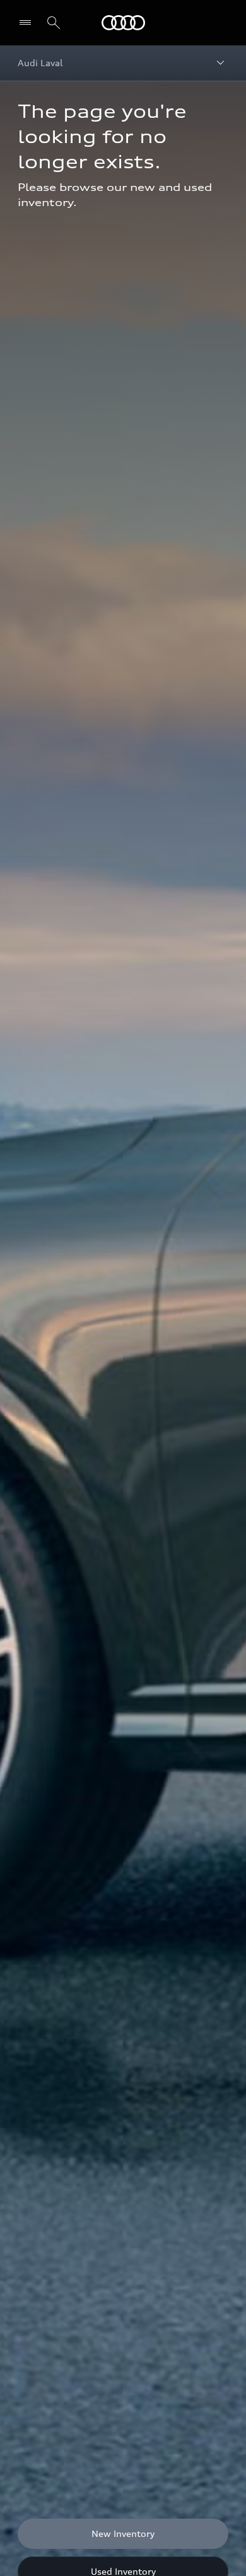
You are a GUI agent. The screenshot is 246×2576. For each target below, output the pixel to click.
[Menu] (28, 23)
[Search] (54, 23)
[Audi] (123, 23)
